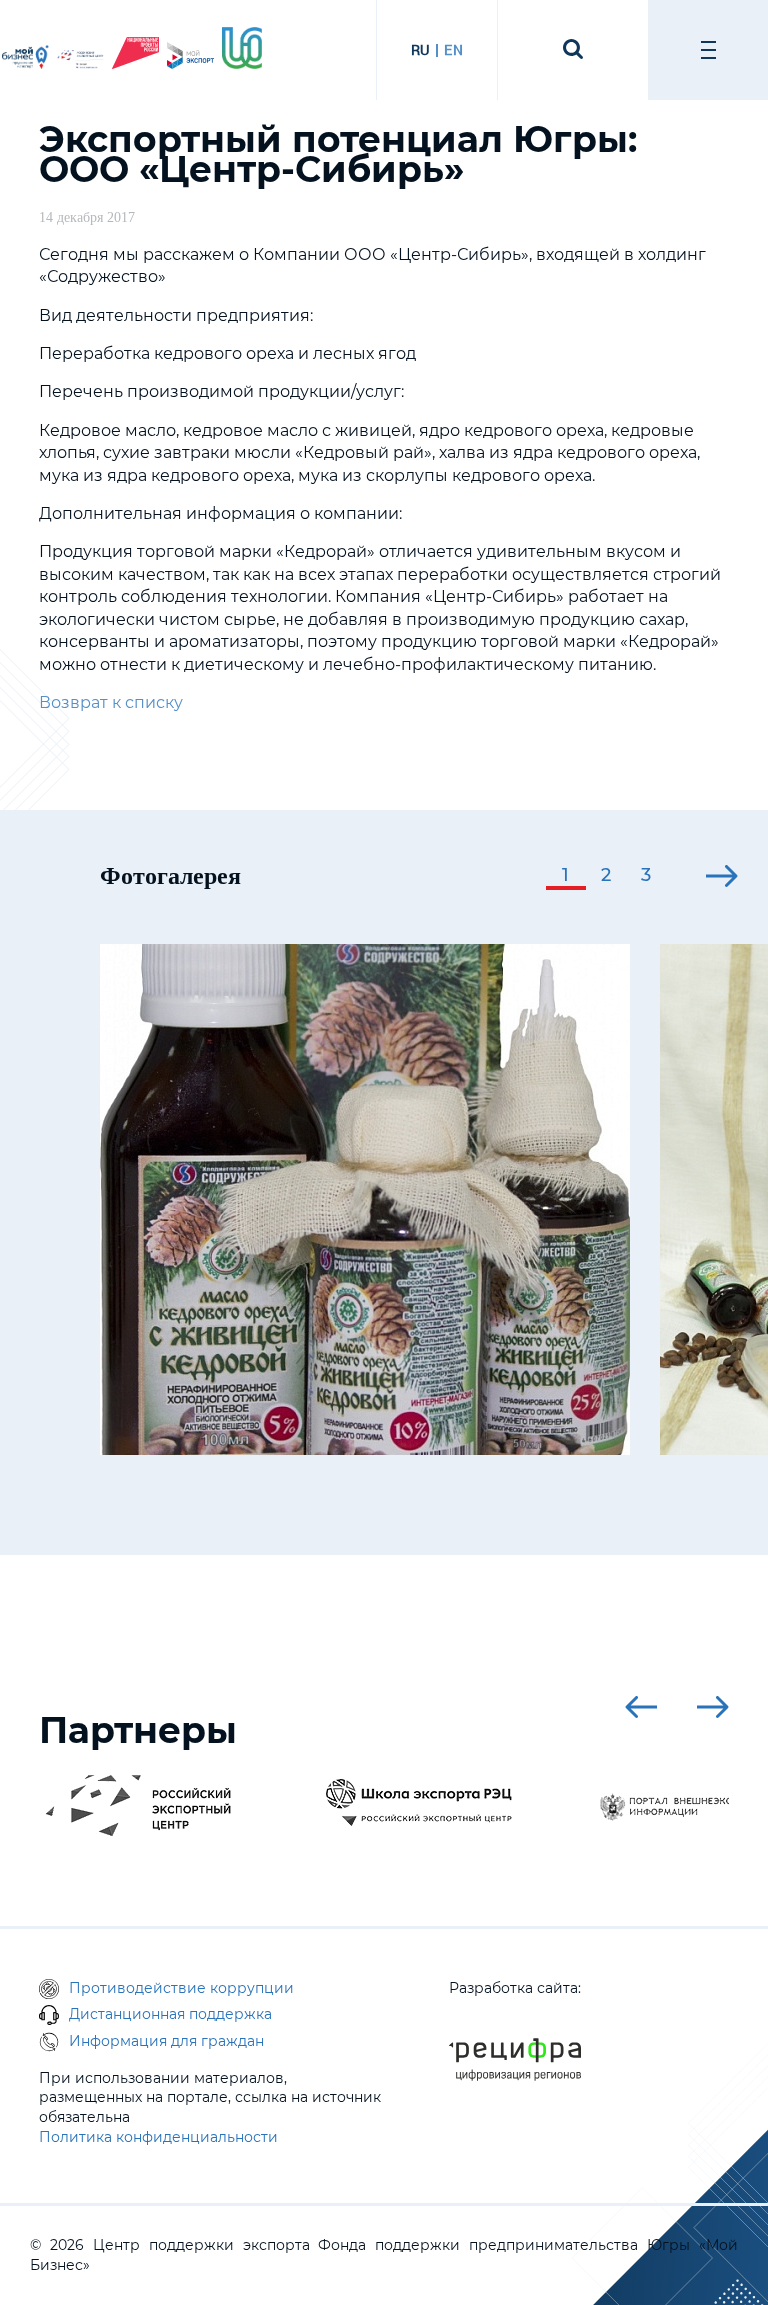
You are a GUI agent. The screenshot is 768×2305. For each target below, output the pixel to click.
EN (453, 50)
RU (420, 50)
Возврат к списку (111, 702)
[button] (566, 877)
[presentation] (490, 876)
